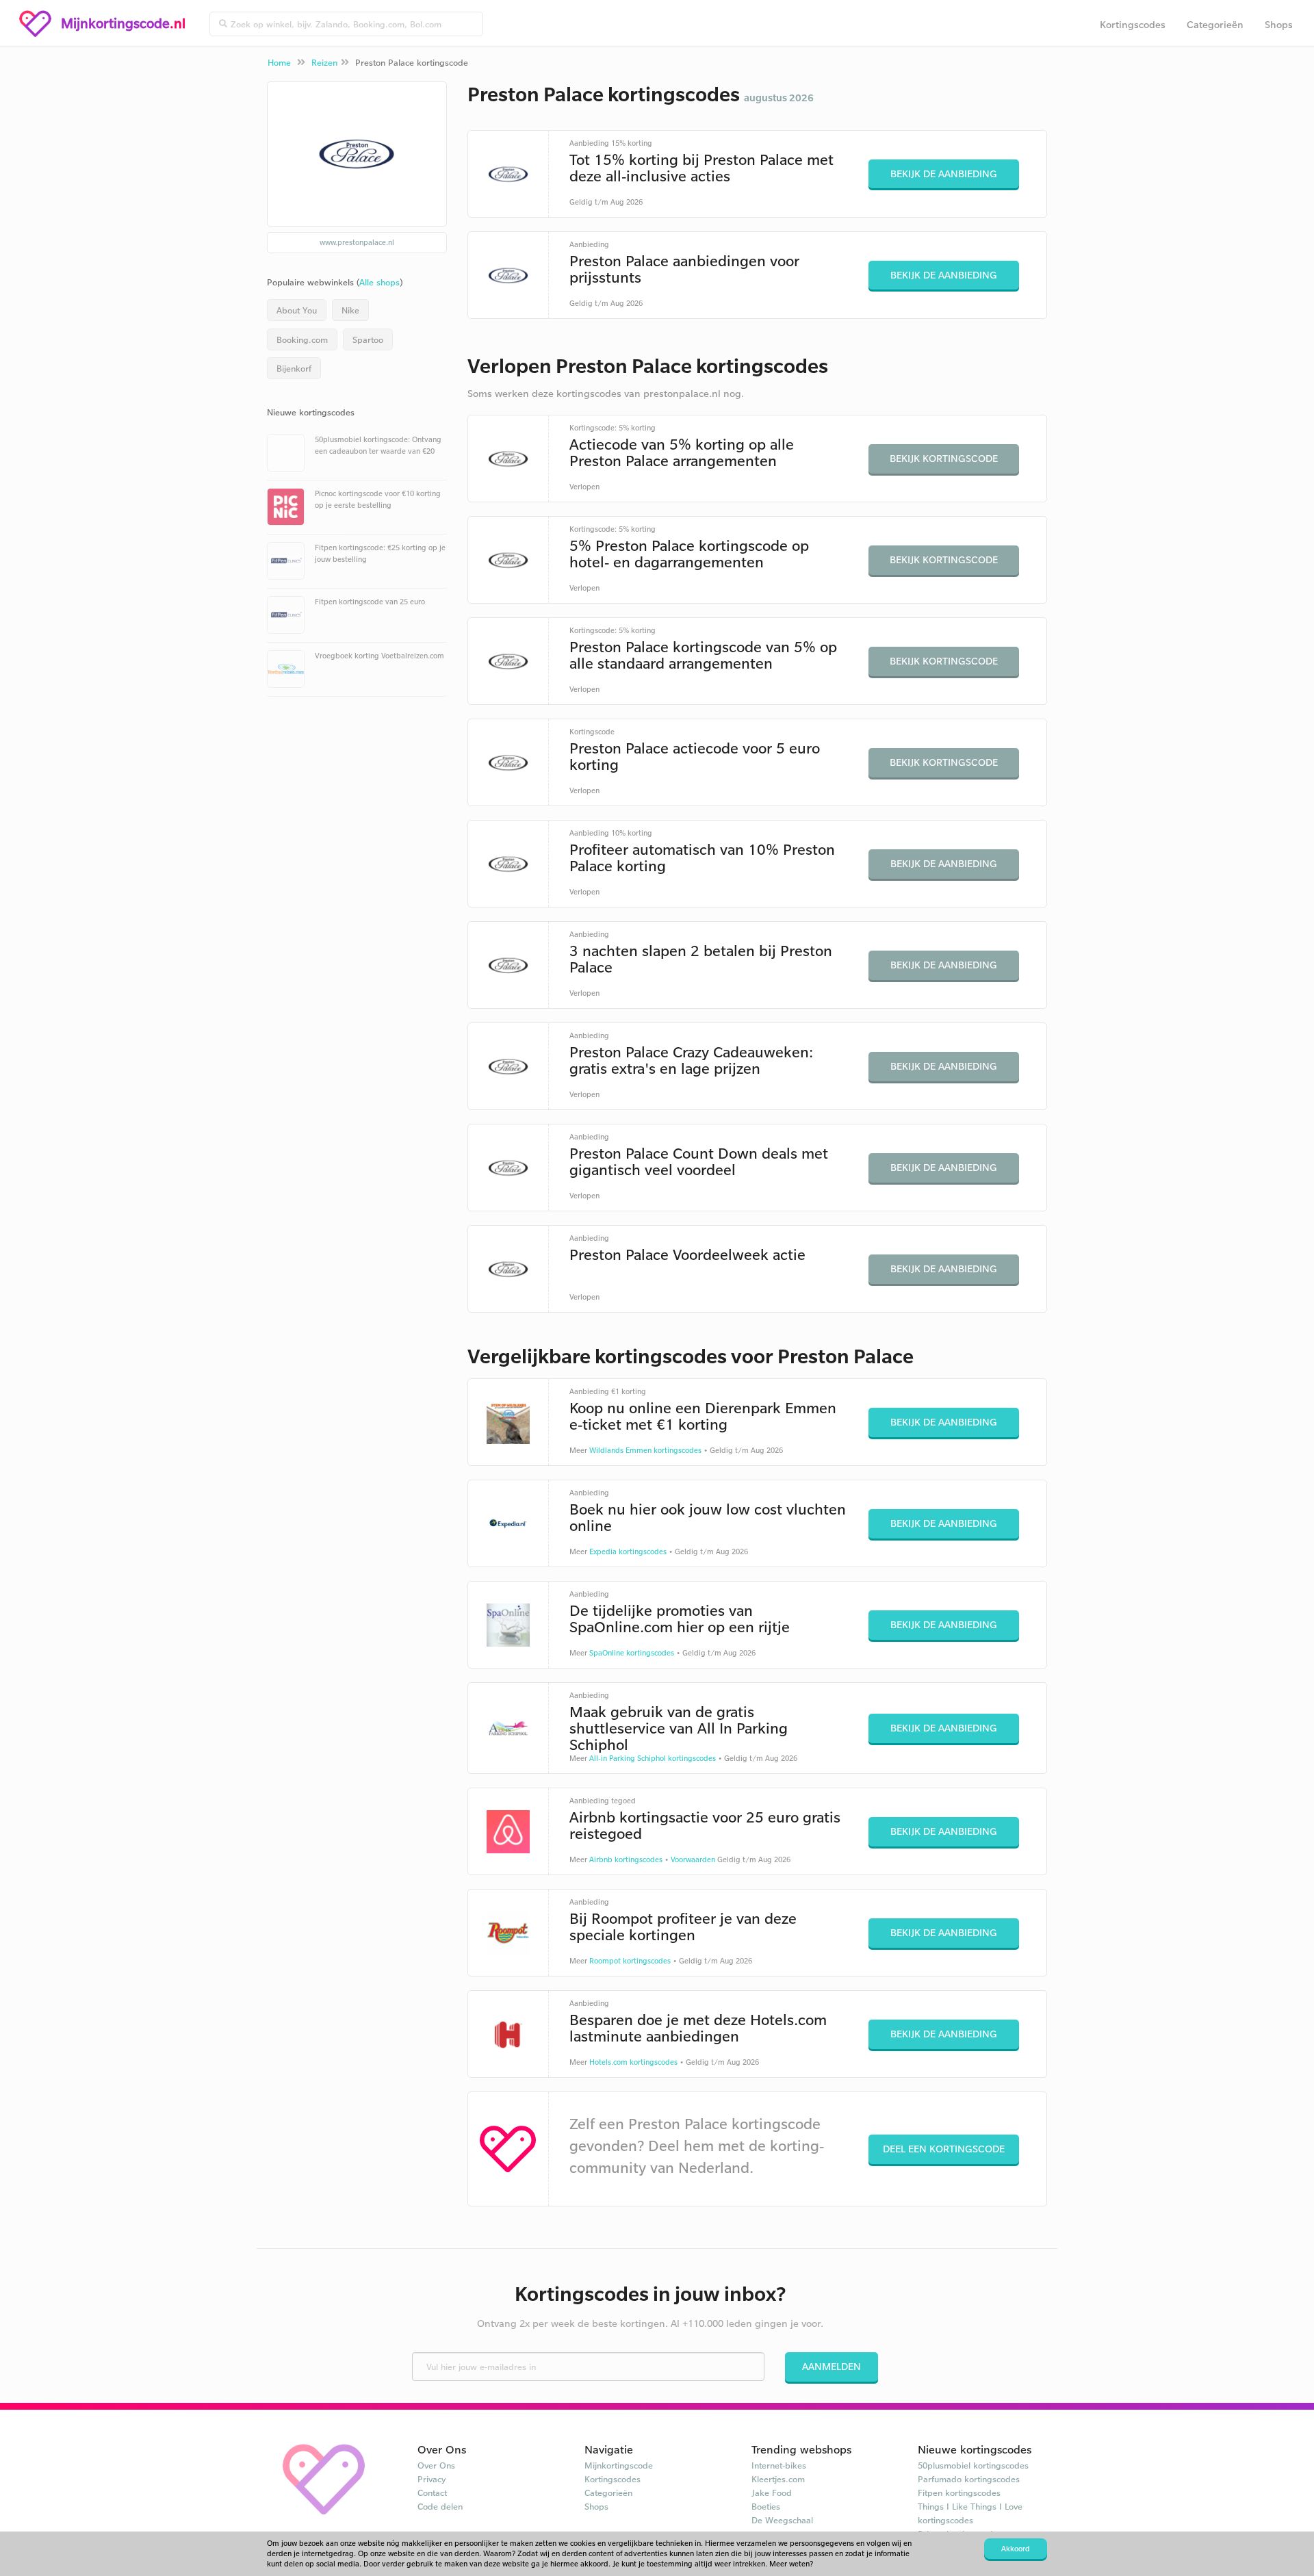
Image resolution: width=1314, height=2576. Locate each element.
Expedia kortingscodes (628, 1551)
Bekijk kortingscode (944, 458)
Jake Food (772, 2493)
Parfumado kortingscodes (969, 2479)
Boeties (766, 2506)
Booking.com (302, 339)
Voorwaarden (693, 1859)
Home (279, 62)
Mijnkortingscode (619, 2465)
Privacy (432, 2479)
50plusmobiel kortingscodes (973, 2465)
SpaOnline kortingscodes (632, 1653)
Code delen (440, 2506)
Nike (350, 310)
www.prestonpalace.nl (357, 242)
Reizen (324, 62)
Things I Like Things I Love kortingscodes (970, 2513)
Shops (1279, 24)
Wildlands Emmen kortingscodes (645, 1450)
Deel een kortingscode (944, 2149)
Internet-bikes (779, 2465)
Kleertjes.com (778, 2479)
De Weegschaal (782, 2520)
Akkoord (1016, 2549)
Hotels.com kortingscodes (633, 2062)
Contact (432, 2493)
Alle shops (379, 282)
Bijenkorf (294, 368)
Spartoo (368, 339)
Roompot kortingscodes (630, 1961)
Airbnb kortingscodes (626, 1859)
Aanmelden (832, 2366)
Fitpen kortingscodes (959, 2493)
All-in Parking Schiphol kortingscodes (653, 1758)
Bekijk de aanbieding (944, 173)
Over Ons (436, 2465)
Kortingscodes (1133, 24)
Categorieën (1215, 24)
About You (297, 310)
